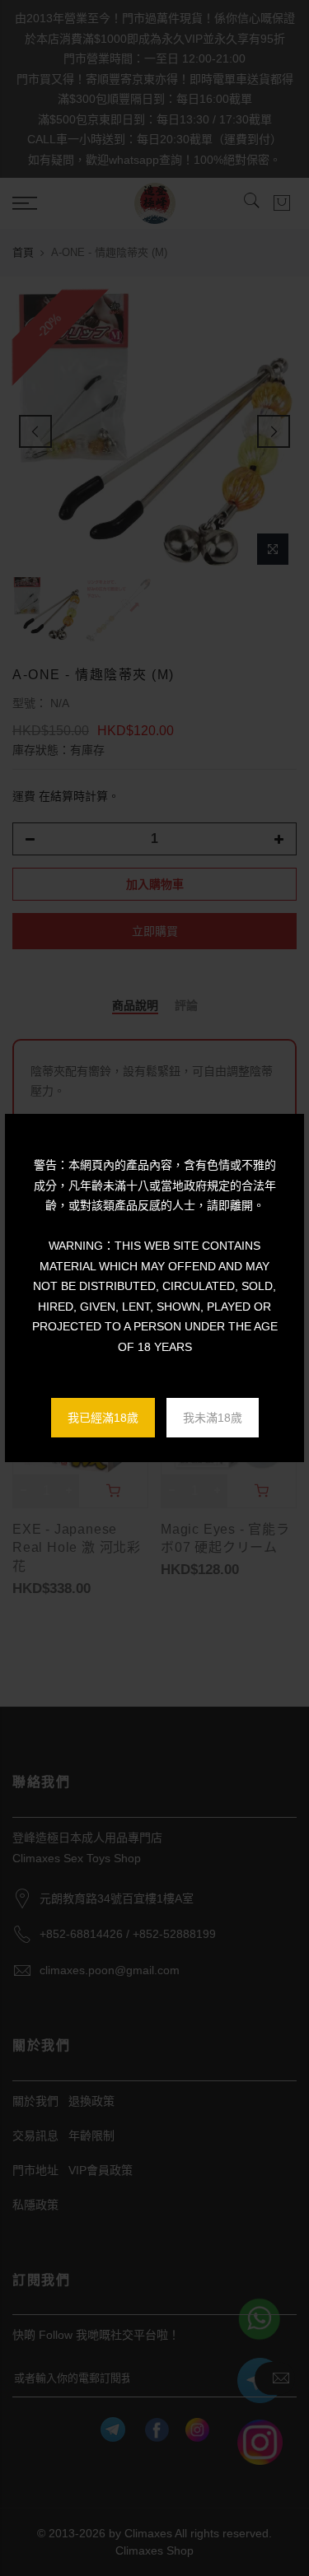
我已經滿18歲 (103, 1418)
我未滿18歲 (213, 1418)
